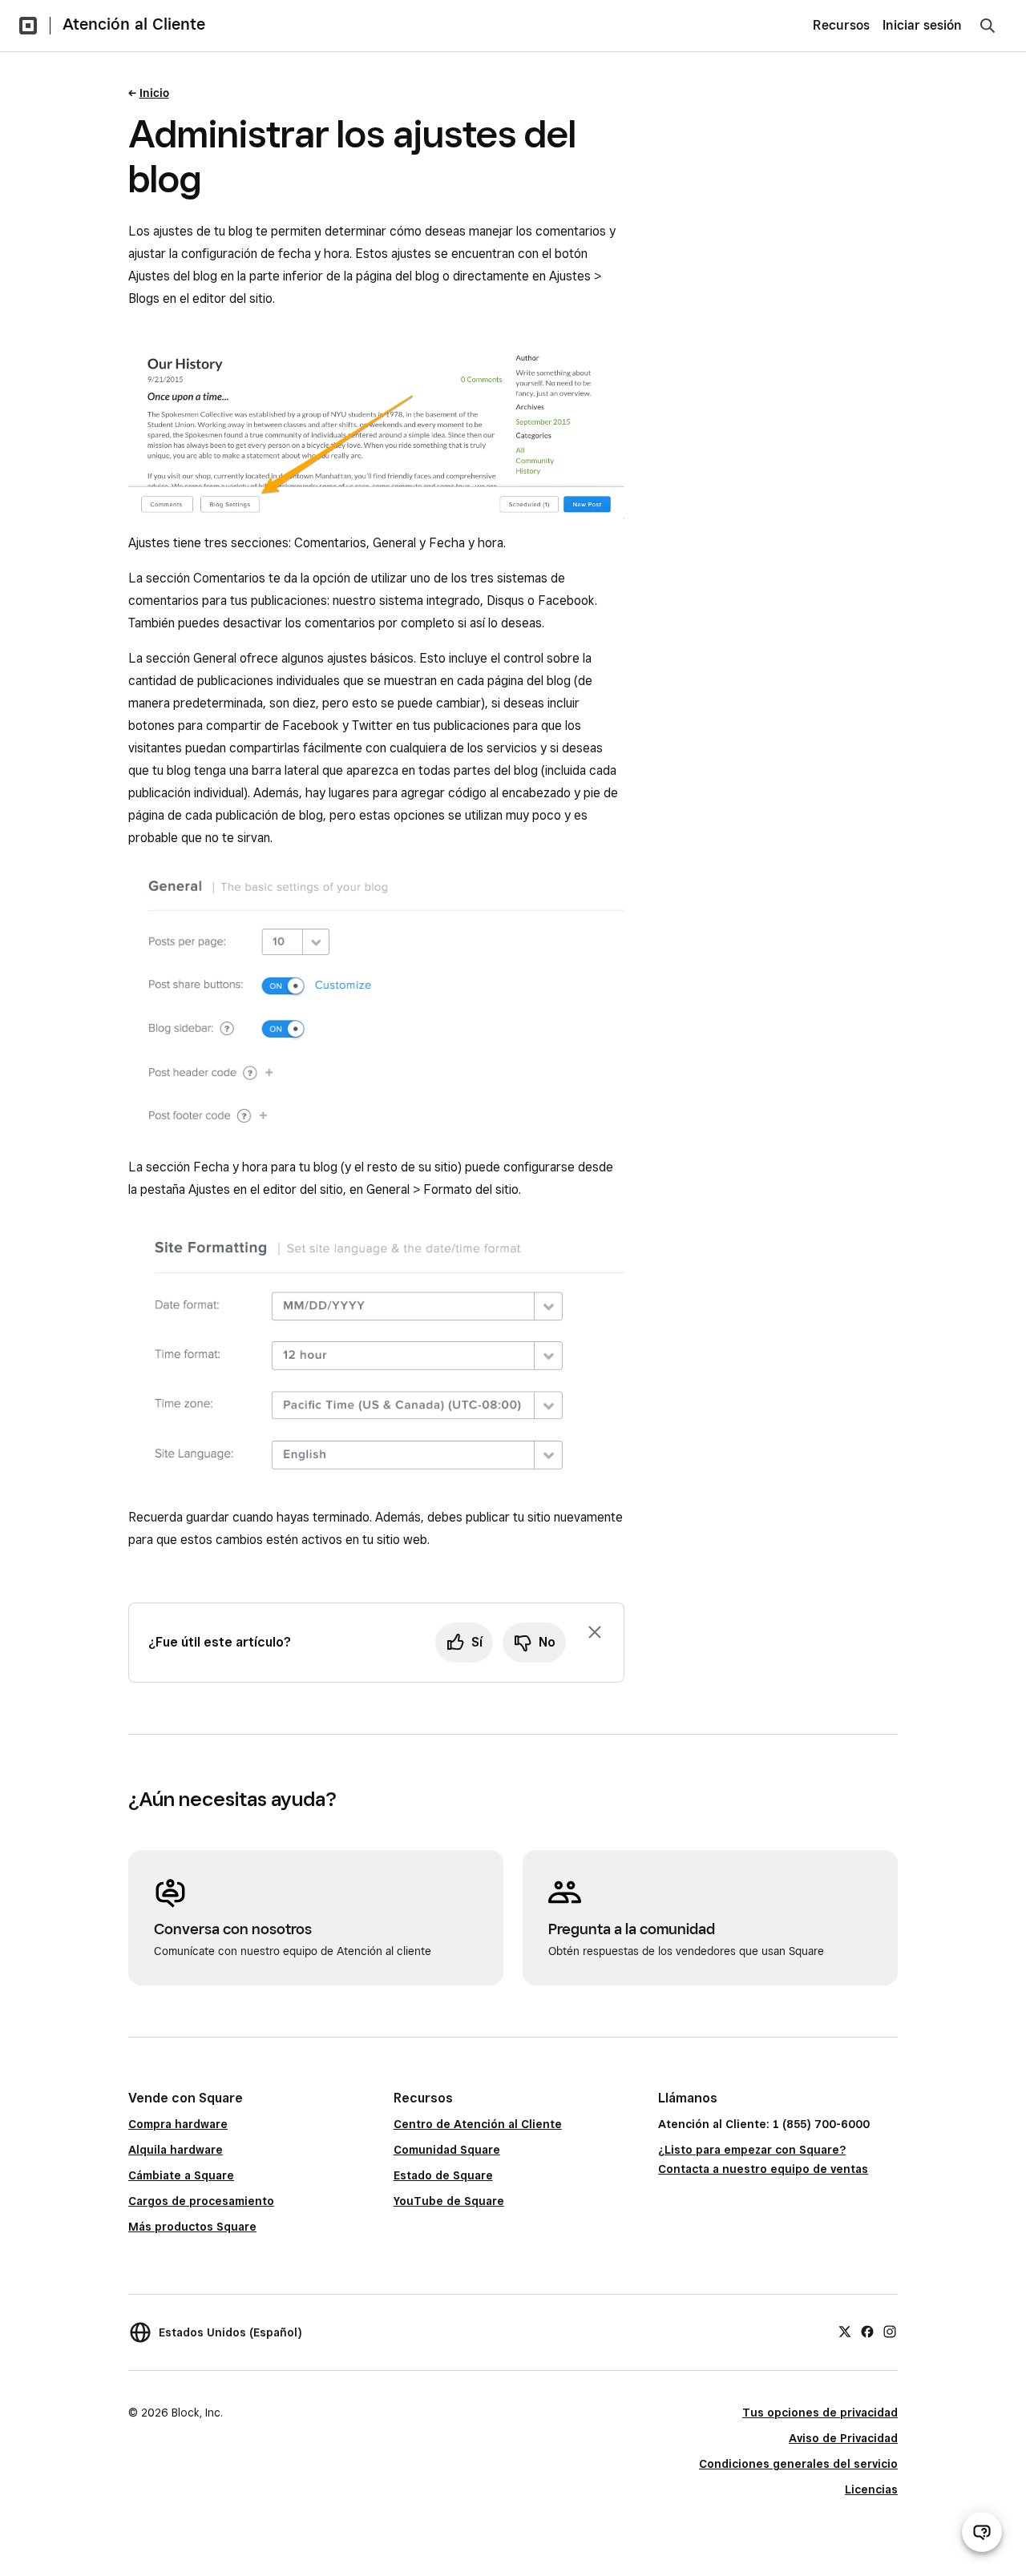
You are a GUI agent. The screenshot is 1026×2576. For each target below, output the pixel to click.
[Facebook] (867, 2330)
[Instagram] (890, 2330)
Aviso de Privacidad (843, 2438)
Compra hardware (178, 2124)
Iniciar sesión (922, 25)
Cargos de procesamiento (201, 2201)
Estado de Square (443, 2175)
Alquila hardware (176, 2150)
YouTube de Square (449, 2201)
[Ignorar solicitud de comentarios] (595, 1632)
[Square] (28, 26)
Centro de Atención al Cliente (478, 2124)
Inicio (154, 93)
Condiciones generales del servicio (798, 2464)
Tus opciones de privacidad (820, 2413)
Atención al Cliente (134, 24)
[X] (845, 2330)
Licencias (871, 2489)
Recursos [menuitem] (841, 25)
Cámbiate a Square (181, 2175)
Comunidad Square (447, 2150)
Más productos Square (192, 2227)
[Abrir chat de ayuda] (982, 2532)
